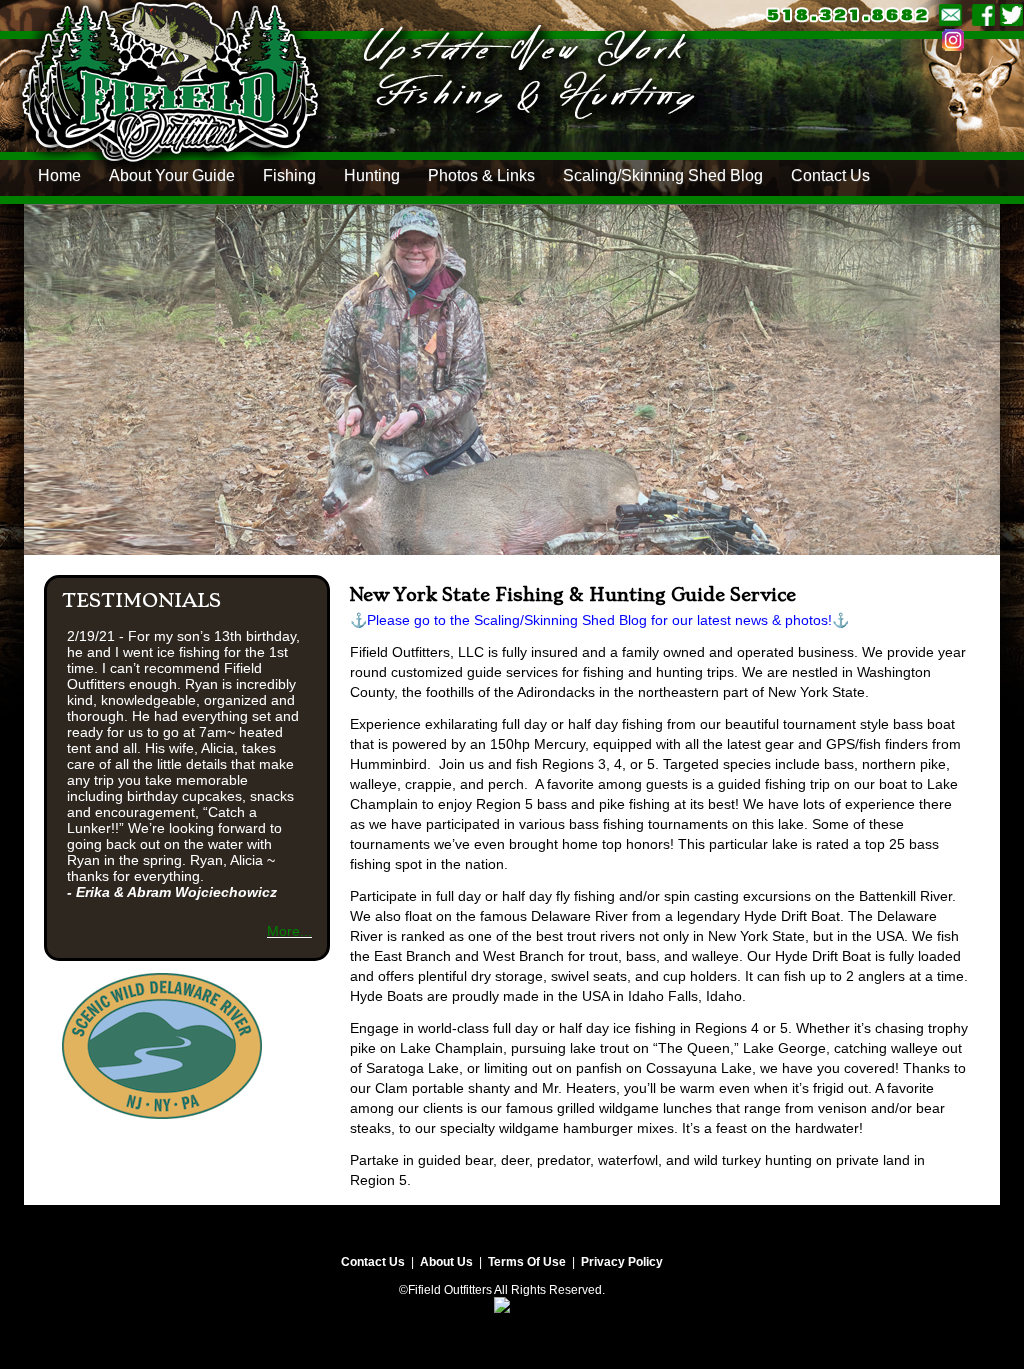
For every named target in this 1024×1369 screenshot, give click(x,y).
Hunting (372, 175)
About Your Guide (172, 175)
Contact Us (830, 175)
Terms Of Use (527, 1262)
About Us (446, 1262)
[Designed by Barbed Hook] (502, 1294)
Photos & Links (481, 175)
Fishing (289, 175)
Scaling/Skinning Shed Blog (663, 175)
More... (289, 931)
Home (59, 175)
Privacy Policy (622, 1262)
